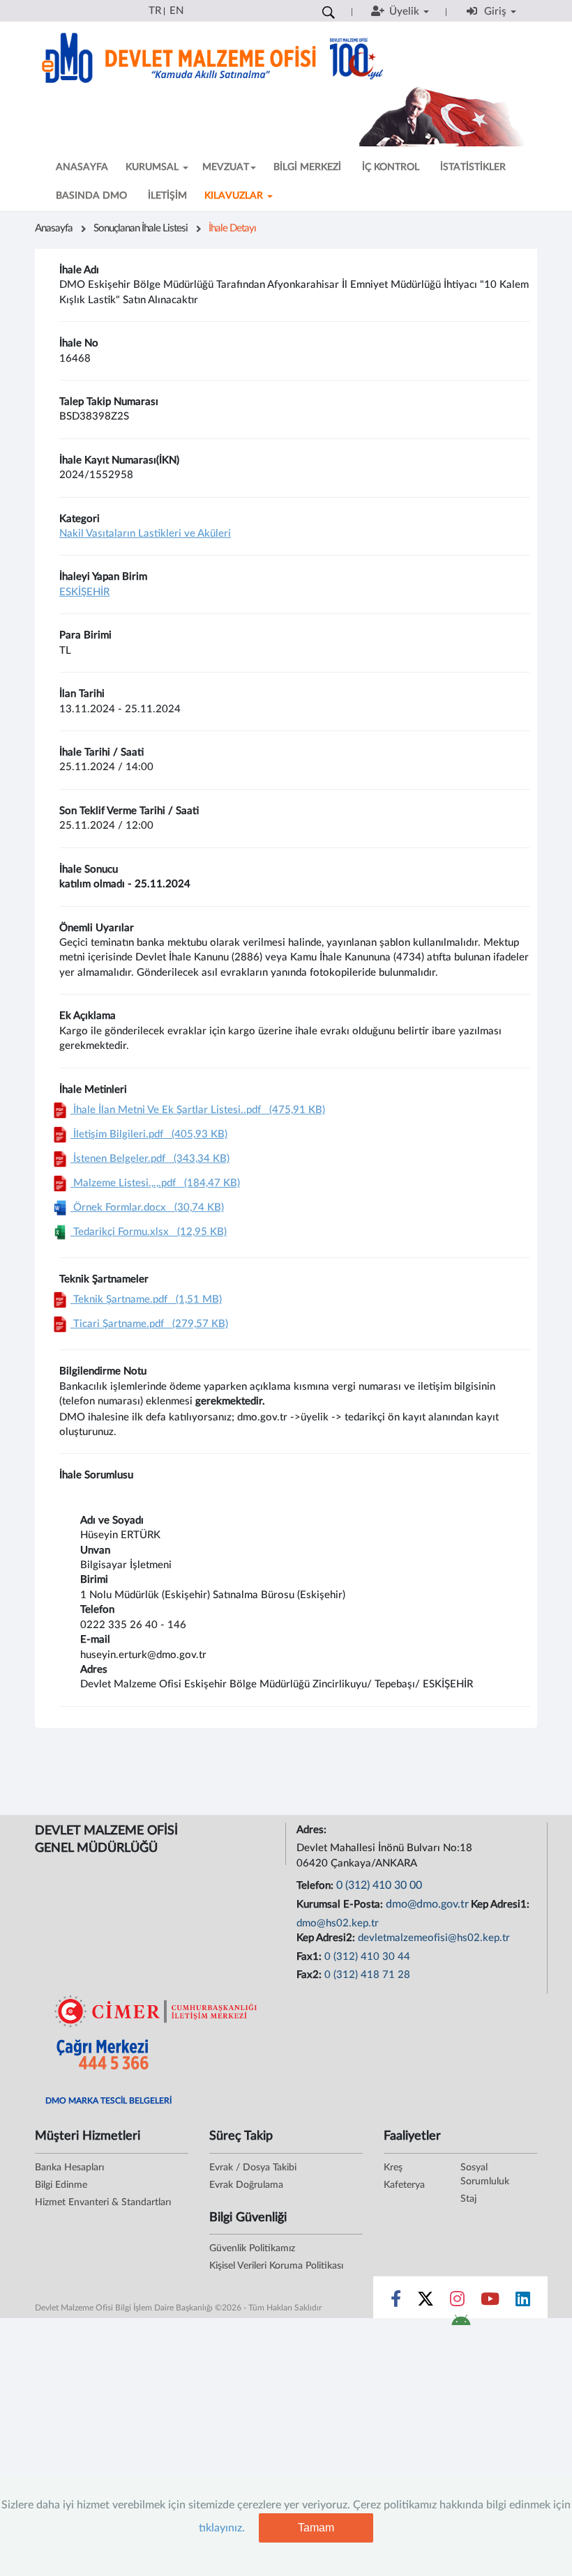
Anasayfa (54, 228)
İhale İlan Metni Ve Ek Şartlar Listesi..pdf (198, 1110)
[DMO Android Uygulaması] (461, 2324)
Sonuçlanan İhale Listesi (141, 228)
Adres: (313, 1830)
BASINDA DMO (91, 196)
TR (155, 11)
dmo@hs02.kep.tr (338, 1923)
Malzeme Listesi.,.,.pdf (155, 1183)
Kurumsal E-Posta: (341, 1904)
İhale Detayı (232, 228)
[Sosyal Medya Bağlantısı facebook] (396, 2302)
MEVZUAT (226, 167)
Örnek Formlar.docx (147, 1207)
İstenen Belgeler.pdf (150, 1159)
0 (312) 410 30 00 (379, 1885)
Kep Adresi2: (327, 1938)
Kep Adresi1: (502, 1904)
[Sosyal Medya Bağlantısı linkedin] (523, 2302)
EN (176, 11)
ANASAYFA (82, 167)
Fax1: (310, 1957)
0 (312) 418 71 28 (367, 1975)
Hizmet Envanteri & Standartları (103, 2202)
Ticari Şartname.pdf (149, 1324)
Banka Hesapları (69, 2168)
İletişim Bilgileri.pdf (149, 1134)
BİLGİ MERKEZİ (307, 167)
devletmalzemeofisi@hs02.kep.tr (434, 1938)
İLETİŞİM (167, 196)
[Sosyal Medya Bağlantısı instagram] (457, 2302)
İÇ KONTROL (391, 167)
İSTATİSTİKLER (473, 167)
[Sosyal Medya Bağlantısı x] (427, 2302)
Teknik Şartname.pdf (146, 1299)
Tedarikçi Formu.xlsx (149, 1232)
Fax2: (310, 1975)
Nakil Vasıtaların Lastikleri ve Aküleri (145, 534)
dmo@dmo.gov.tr (427, 1904)
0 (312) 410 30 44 (367, 1957)
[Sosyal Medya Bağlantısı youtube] (490, 2302)
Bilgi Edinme (61, 2185)
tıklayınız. (222, 2528)
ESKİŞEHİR (84, 592)
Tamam (316, 2528)
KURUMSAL (153, 167)
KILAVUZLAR (235, 196)
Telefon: (316, 1886)
